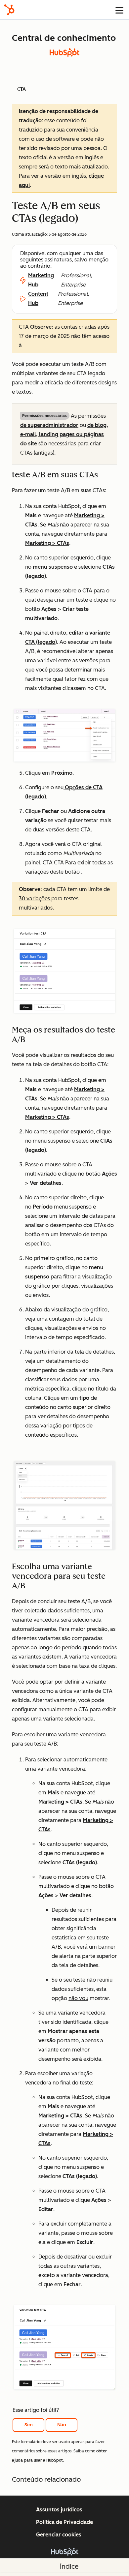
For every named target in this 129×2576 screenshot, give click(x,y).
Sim (29, 2425)
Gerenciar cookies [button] (59, 2535)
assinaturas (58, 260)
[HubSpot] (9, 10)
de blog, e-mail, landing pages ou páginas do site (64, 434)
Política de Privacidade (64, 2522)
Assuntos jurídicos (59, 2510)
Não (62, 2425)
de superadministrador (49, 425)
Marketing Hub (41, 280)
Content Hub (38, 299)
